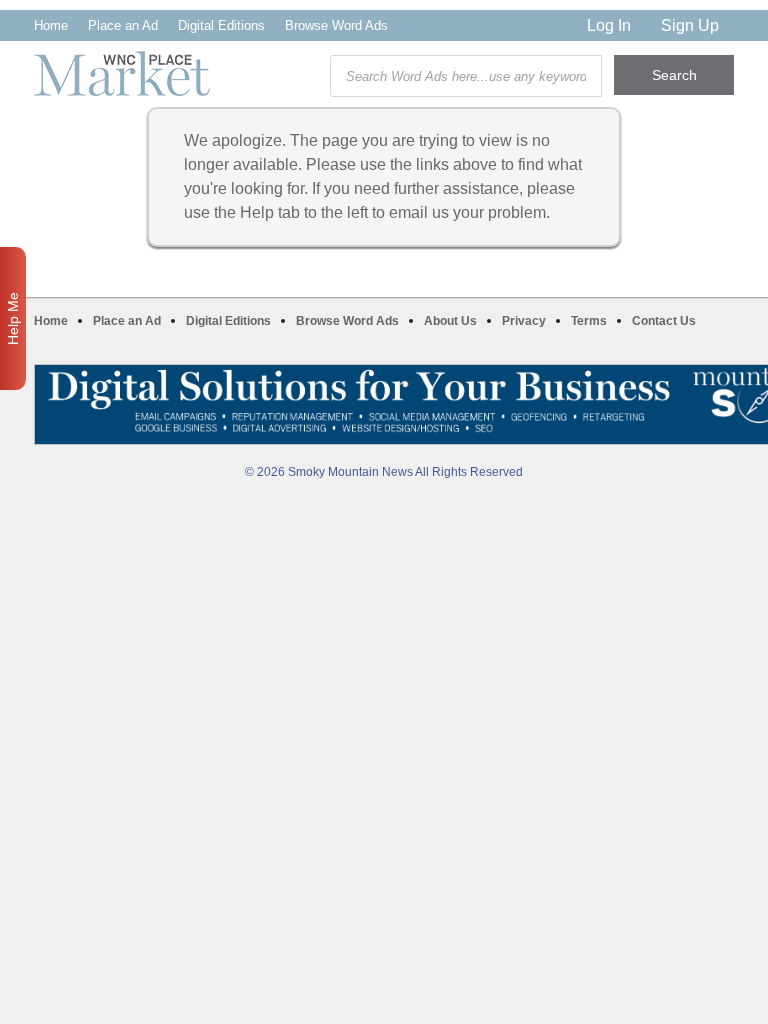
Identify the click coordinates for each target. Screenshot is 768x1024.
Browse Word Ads (336, 25)
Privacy (524, 321)
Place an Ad (123, 25)
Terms (589, 321)
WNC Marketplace (122, 73)
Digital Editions (221, 25)
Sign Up (690, 25)
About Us (450, 321)
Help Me (13, 318)
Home (51, 25)
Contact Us (664, 321)
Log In (609, 25)
